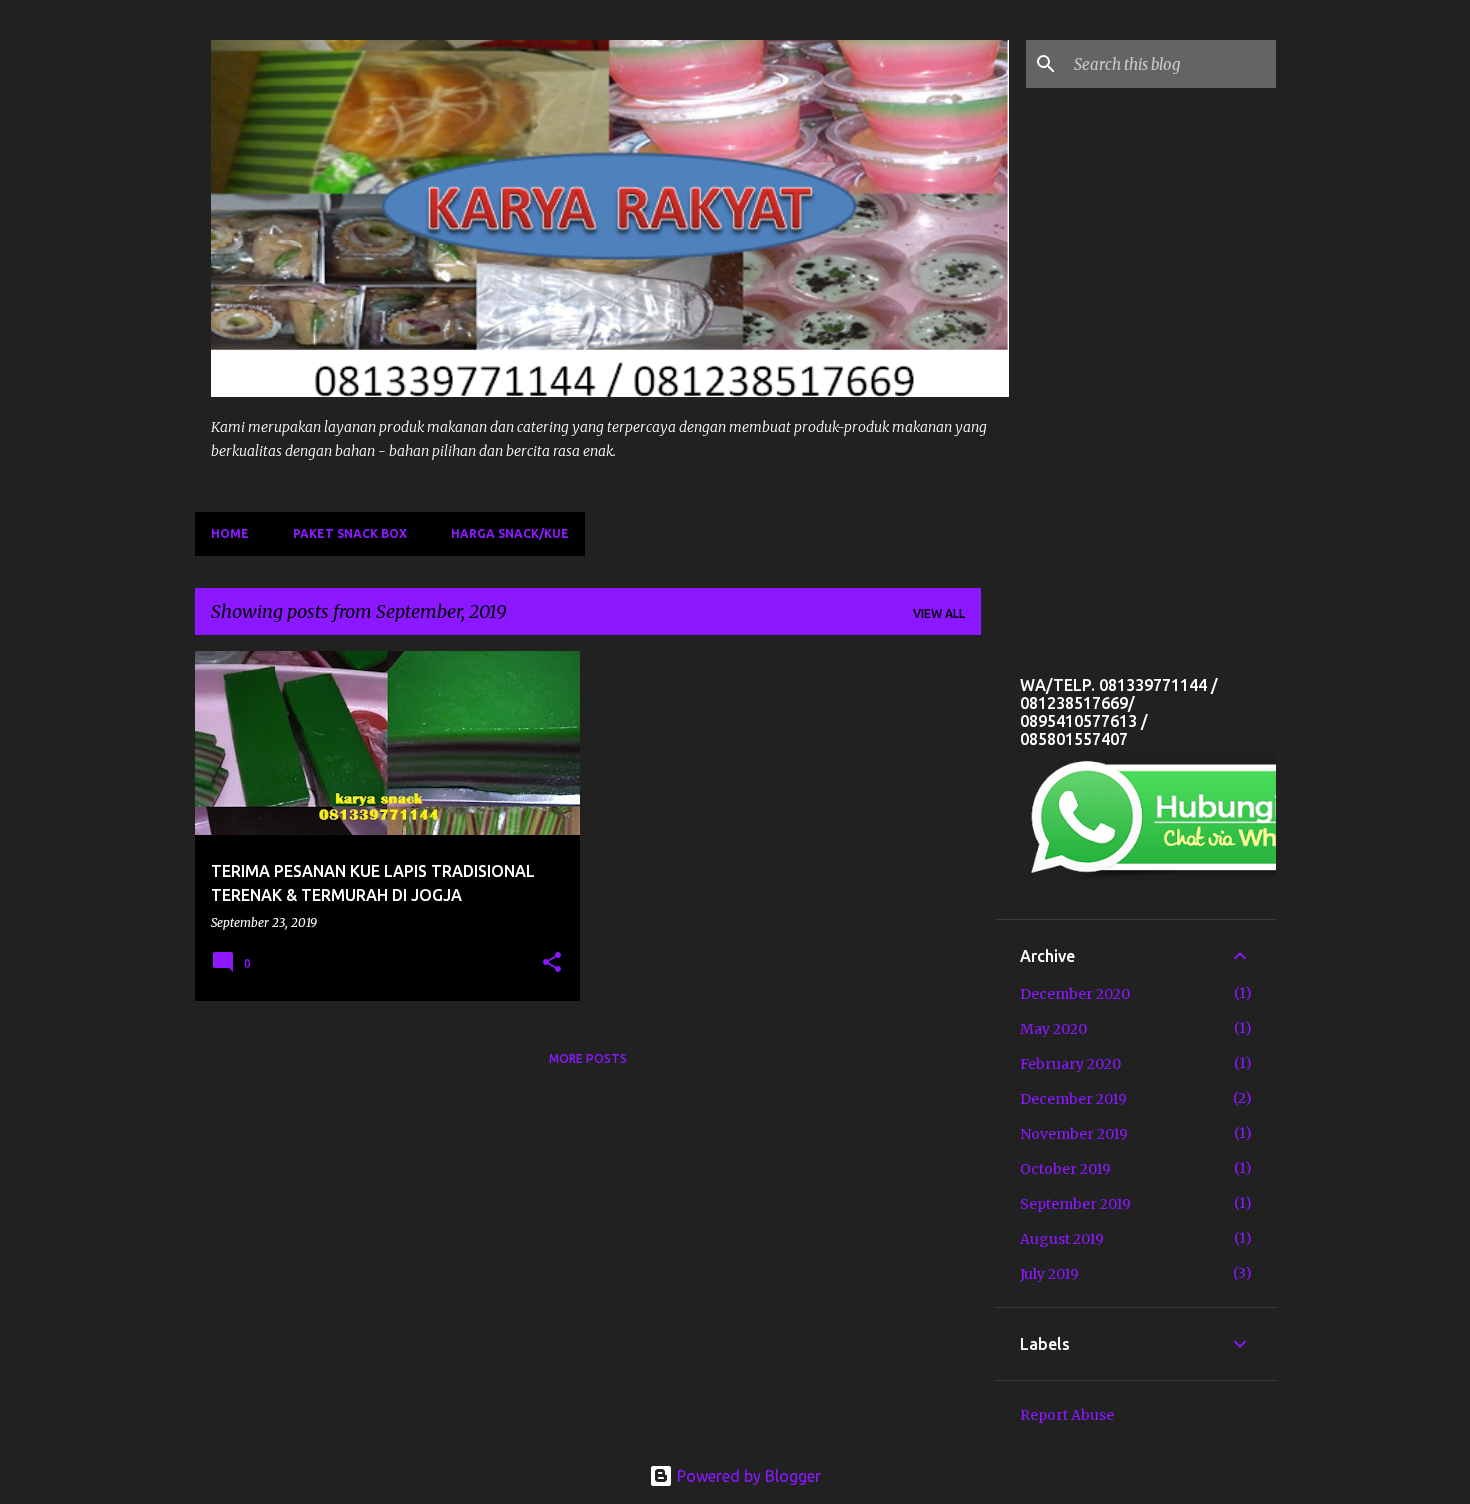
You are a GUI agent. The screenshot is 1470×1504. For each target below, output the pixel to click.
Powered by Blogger (747, 1476)
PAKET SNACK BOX (350, 533)
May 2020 (1053, 1029)
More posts (588, 1058)
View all (939, 613)
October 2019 (1065, 1169)
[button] (552, 963)
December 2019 (1073, 1099)
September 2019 (1075, 1204)
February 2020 (1070, 1064)
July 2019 (1049, 1274)
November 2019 (1074, 1134)
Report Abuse (1067, 1415)
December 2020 (1075, 994)
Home (230, 533)
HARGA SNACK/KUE (510, 533)
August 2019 (1062, 1239)
